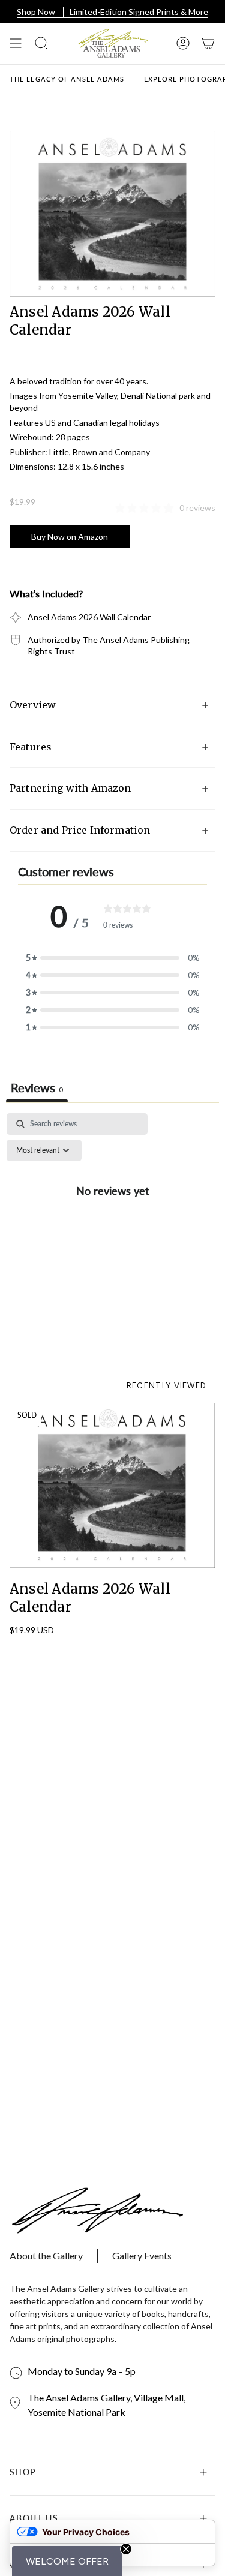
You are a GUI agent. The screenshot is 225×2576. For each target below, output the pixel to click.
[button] (67, 2561)
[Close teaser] (126, 2549)
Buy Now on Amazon (70, 537)
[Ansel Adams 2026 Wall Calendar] (112, 1486)
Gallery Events (142, 2255)
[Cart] (208, 43)
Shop (23, 2472)
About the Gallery (46, 2255)
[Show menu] (16, 43)
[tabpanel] (112, 1217)
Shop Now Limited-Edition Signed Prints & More (112, 12)
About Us (34, 2518)
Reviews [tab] (37, 1087)
